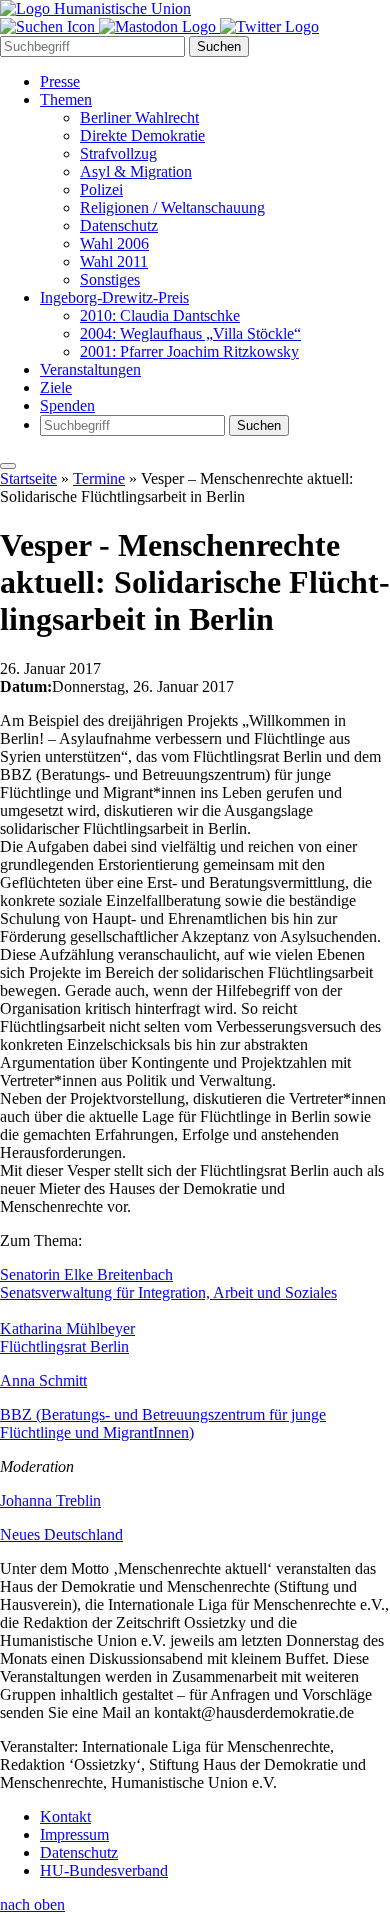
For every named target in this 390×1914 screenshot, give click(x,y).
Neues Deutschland (61, 1534)
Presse (60, 81)
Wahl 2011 (114, 261)
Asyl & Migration (136, 171)
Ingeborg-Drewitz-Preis (114, 297)
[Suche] (49, 26)
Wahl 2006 (114, 243)
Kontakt (65, 1816)
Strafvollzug (118, 153)
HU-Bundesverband (104, 1870)
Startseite (28, 478)
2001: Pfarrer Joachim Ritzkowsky (189, 351)
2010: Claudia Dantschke (160, 315)
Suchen (219, 46)
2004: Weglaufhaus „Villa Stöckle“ (190, 333)
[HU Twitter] (269, 26)
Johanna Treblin (50, 1500)
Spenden (67, 405)
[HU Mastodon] (159, 26)
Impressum (74, 1834)
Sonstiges (110, 279)
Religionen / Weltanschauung (172, 207)
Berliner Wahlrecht (139, 117)
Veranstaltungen (90, 369)
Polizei (101, 189)
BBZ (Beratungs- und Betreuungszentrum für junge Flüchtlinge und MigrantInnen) (163, 1423)
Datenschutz (119, 225)
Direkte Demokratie (142, 135)
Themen (66, 99)
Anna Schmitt (43, 1380)
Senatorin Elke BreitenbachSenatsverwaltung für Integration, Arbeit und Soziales (168, 1283)
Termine (99, 478)
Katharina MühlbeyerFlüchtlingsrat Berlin (67, 1337)
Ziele (56, 387)
